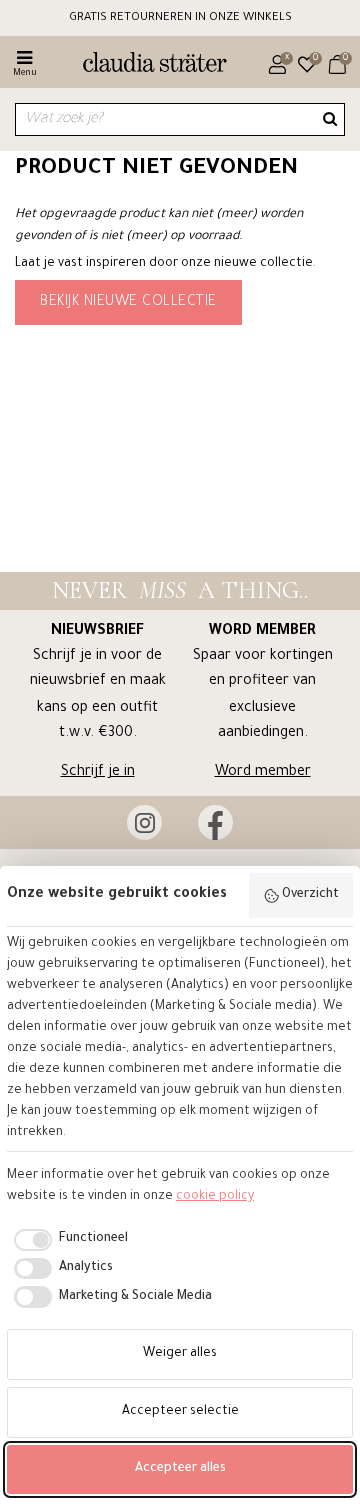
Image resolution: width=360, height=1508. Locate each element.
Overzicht (310, 895)
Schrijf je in (98, 773)
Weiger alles (180, 1354)
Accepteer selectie (180, 1412)
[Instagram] (144, 822)
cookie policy (215, 1197)
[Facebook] (215, 822)
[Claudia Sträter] (146, 65)
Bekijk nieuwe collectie (128, 303)
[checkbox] (67, 1240)
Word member (263, 773)
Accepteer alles (180, 1469)
